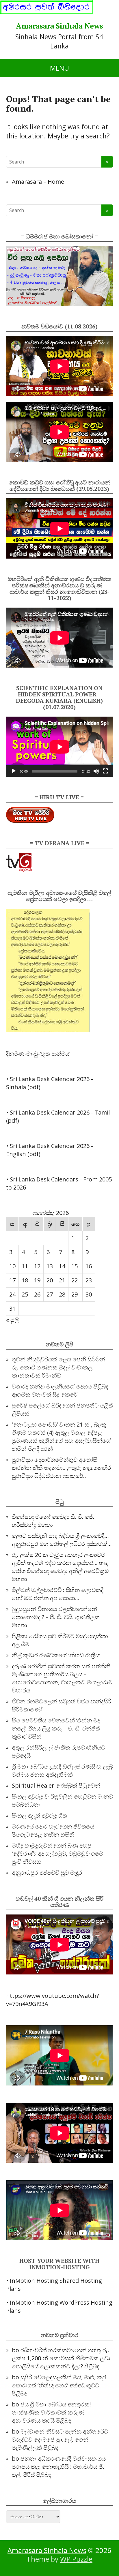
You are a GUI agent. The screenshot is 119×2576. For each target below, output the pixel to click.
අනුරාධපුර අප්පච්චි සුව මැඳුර (47, 1873)
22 (75, 1280)
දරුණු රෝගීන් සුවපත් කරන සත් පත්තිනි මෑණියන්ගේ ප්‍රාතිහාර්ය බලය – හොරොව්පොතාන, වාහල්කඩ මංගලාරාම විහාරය (62, 1678)
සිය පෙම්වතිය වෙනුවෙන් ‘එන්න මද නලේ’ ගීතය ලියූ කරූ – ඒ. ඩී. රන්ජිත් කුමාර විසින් (56, 1728)
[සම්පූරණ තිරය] (105, 771)
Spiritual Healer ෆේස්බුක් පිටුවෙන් (56, 1785)
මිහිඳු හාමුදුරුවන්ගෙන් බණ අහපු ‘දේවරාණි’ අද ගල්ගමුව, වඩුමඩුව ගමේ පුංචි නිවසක (57, 1853)
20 (50, 1280)
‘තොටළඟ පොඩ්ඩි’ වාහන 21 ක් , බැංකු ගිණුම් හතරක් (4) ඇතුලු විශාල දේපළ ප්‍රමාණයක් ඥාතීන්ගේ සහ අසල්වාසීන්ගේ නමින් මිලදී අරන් (61, 1437)
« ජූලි (12, 1320)
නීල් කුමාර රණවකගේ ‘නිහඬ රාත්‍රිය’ (56, 1655)
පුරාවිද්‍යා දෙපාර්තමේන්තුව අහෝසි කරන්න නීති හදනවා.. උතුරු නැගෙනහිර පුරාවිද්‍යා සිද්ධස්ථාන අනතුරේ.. (61, 1468)
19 (37, 1280)
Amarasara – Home (38, 182)
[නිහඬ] (96, 771)
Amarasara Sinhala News (59, 26)
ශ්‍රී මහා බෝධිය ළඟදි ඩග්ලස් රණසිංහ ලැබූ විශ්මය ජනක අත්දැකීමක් (62, 1770)
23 (89, 1280)
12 (37, 1266)
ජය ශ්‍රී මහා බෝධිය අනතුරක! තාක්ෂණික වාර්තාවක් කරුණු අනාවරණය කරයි (51, 2412)
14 (62, 1266)
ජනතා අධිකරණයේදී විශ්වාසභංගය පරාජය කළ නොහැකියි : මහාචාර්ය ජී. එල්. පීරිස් (59, 2467)
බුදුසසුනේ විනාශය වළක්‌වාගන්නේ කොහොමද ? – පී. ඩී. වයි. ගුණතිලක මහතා (56, 1617)
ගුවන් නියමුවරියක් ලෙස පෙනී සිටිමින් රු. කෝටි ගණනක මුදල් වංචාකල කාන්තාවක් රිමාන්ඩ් (58, 1367)
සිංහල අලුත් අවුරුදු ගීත (39, 1815)
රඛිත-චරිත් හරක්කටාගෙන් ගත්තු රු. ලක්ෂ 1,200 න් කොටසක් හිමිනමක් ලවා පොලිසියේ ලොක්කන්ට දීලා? (61, 2358)
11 (25, 1266)
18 (25, 1280)
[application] (60, 747)
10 (12, 1266)
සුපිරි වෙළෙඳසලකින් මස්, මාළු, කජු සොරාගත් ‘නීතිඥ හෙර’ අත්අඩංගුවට (59, 2381)
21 (62, 1280)
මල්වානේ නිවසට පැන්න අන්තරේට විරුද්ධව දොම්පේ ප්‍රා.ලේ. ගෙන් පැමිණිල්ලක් (60, 2439)
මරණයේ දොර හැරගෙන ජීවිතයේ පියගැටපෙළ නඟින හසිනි (53, 1830)
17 (12, 1280)
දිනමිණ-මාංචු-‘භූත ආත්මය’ (38, 1054)
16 (89, 1266)
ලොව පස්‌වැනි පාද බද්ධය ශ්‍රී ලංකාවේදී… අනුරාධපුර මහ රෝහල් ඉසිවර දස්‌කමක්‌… (62, 1540)
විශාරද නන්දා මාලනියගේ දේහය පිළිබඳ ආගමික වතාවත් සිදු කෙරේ (60, 1390)
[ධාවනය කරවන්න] (14, 771)
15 (75, 1266)
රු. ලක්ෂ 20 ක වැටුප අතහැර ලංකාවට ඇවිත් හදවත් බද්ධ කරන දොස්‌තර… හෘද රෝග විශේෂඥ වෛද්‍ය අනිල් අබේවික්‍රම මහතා (60, 1567)
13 (50, 1266)
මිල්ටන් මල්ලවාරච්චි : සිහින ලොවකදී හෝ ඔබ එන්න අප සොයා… (58, 1594)
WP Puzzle (76, 2559)
